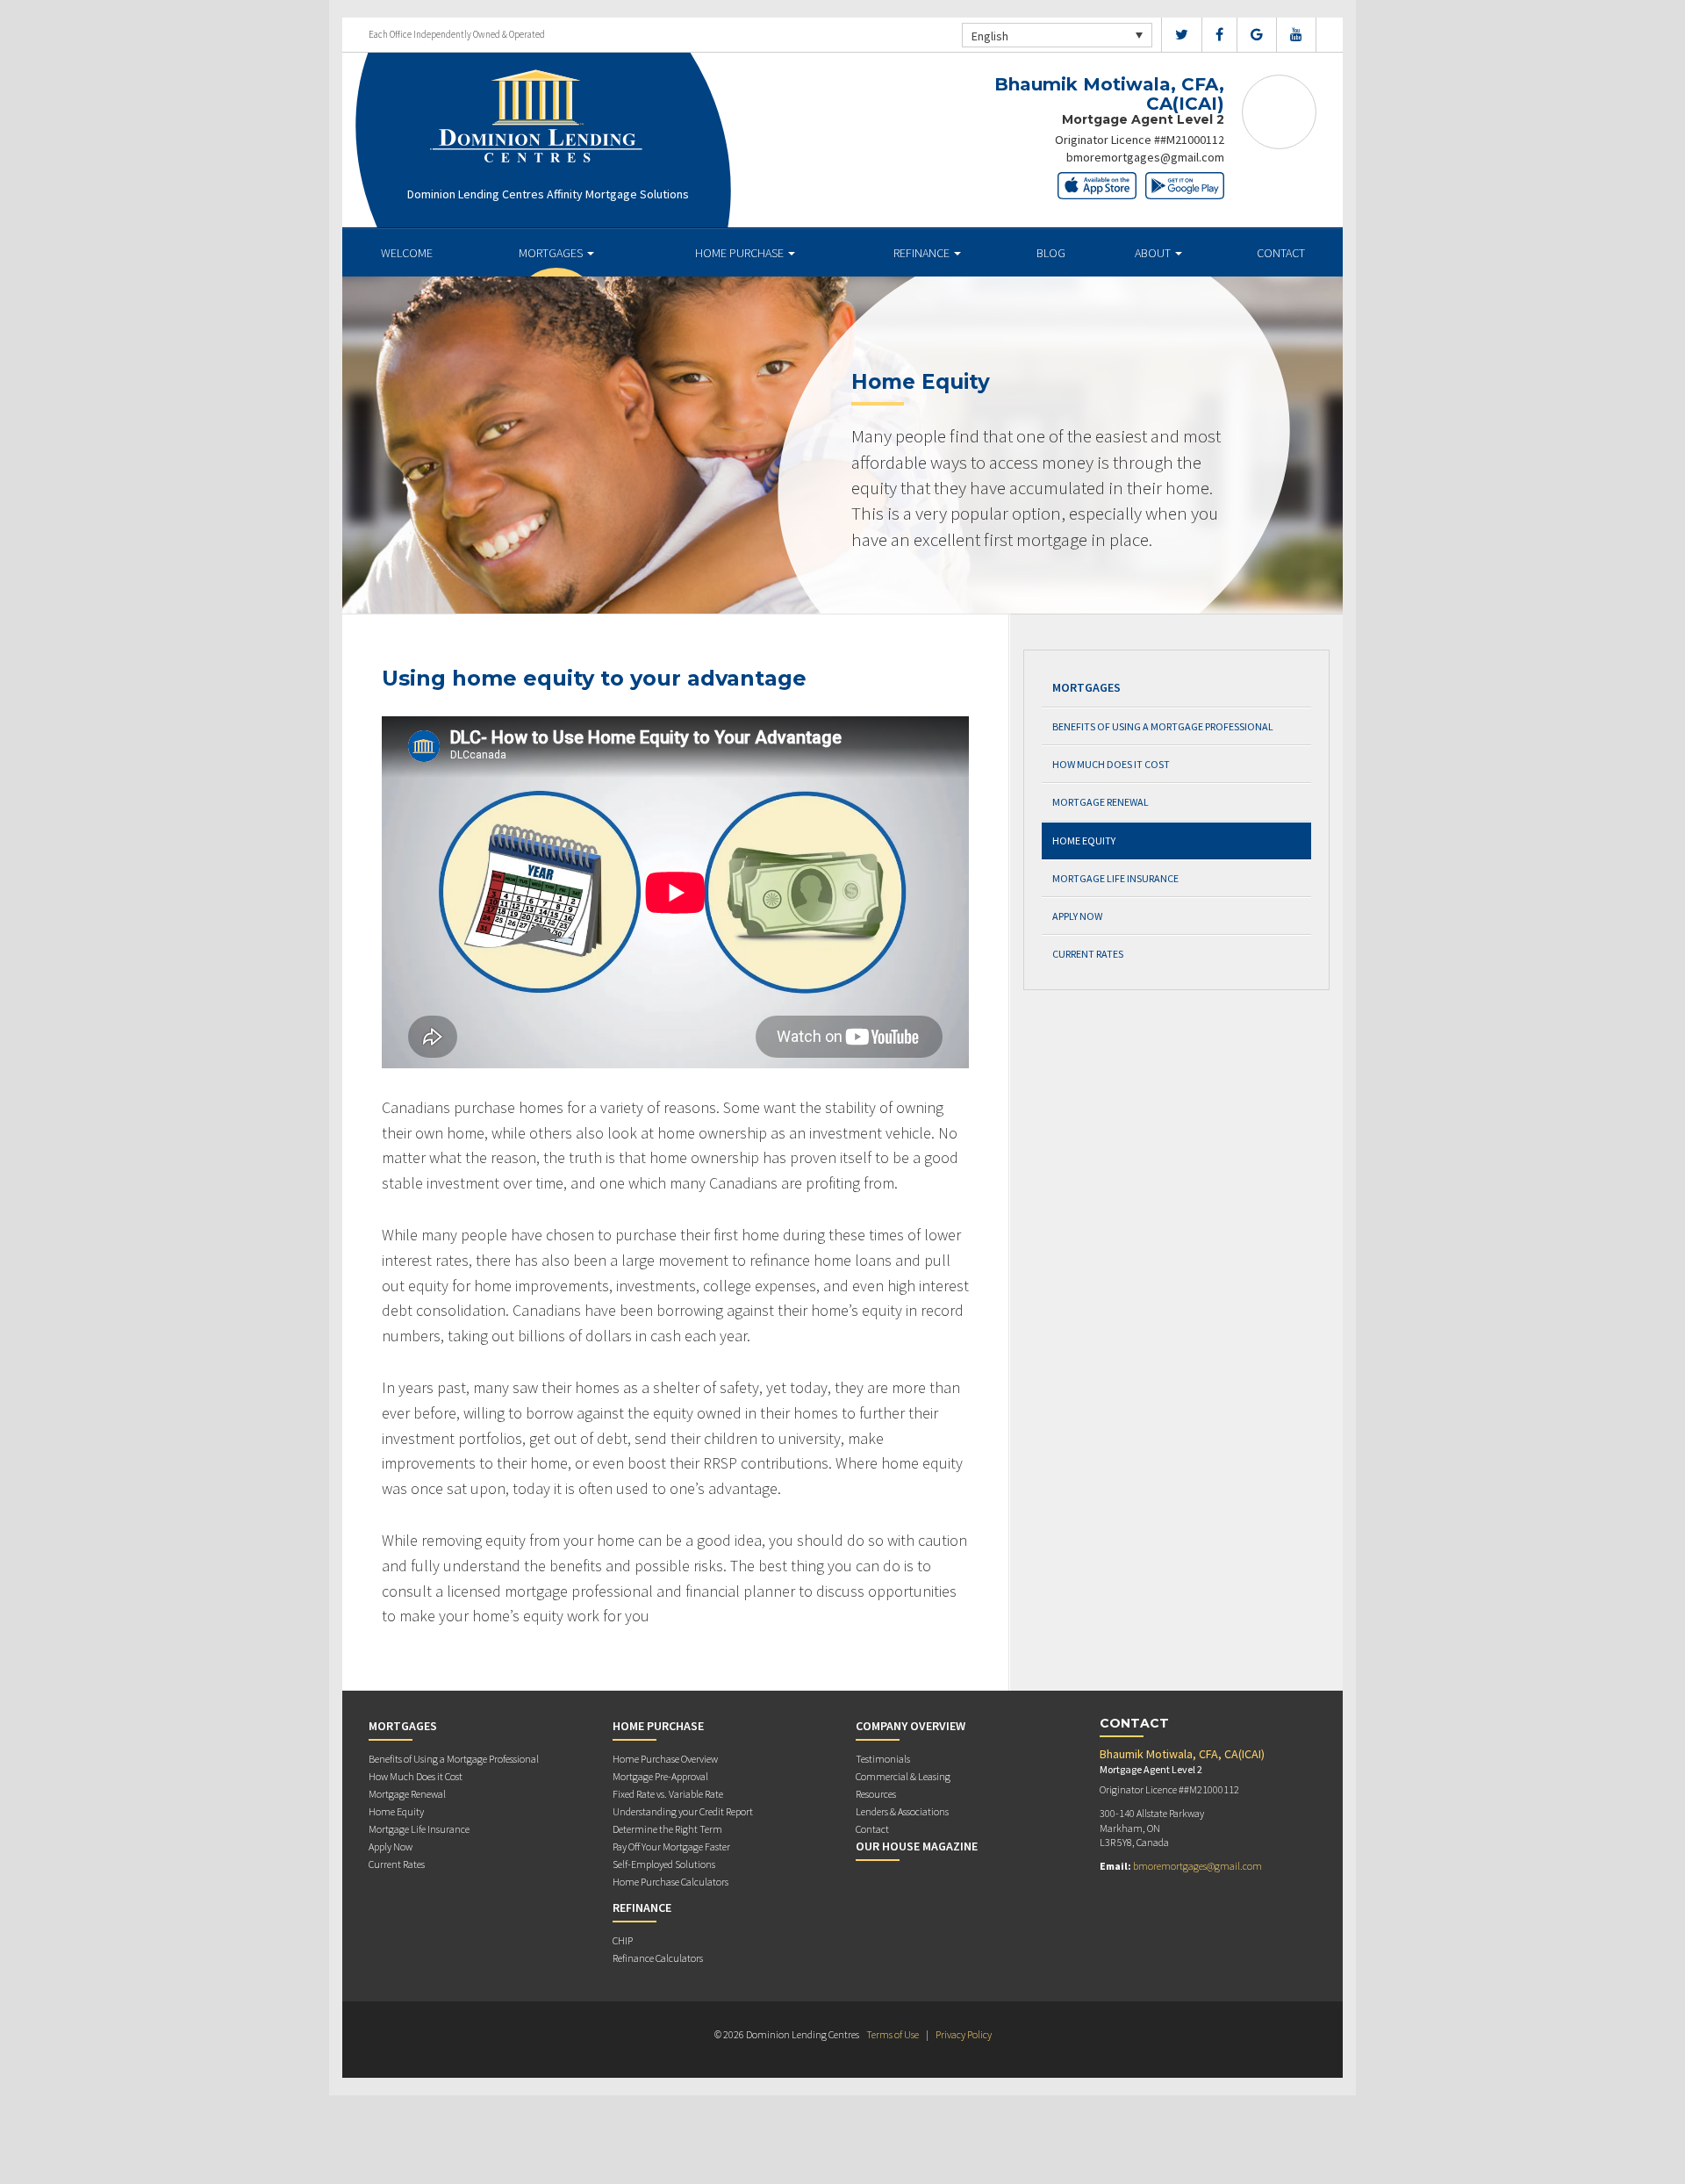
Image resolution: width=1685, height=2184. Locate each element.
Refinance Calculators (658, 1958)
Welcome (407, 253)
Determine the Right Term (667, 1829)
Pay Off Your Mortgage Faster (671, 1846)
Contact (1281, 253)
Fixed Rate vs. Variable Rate (668, 1794)
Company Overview (911, 1726)
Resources (876, 1794)
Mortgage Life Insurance (1115, 878)
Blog (1051, 253)
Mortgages (552, 253)
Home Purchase (741, 253)
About (1154, 253)
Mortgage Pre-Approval (660, 1776)
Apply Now (1077, 916)
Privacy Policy (964, 2034)
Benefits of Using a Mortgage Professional (1163, 726)
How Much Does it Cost (1111, 764)
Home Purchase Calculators (670, 1882)
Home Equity (1084, 841)
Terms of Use (893, 2034)
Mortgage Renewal (1101, 802)
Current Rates (1088, 954)
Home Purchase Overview (665, 1759)
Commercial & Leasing (903, 1776)
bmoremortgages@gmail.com (1145, 157)
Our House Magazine (917, 1846)
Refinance (923, 253)
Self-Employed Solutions (664, 1864)
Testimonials (883, 1759)
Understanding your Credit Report (683, 1811)
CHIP (623, 1940)
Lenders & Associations (902, 1811)
